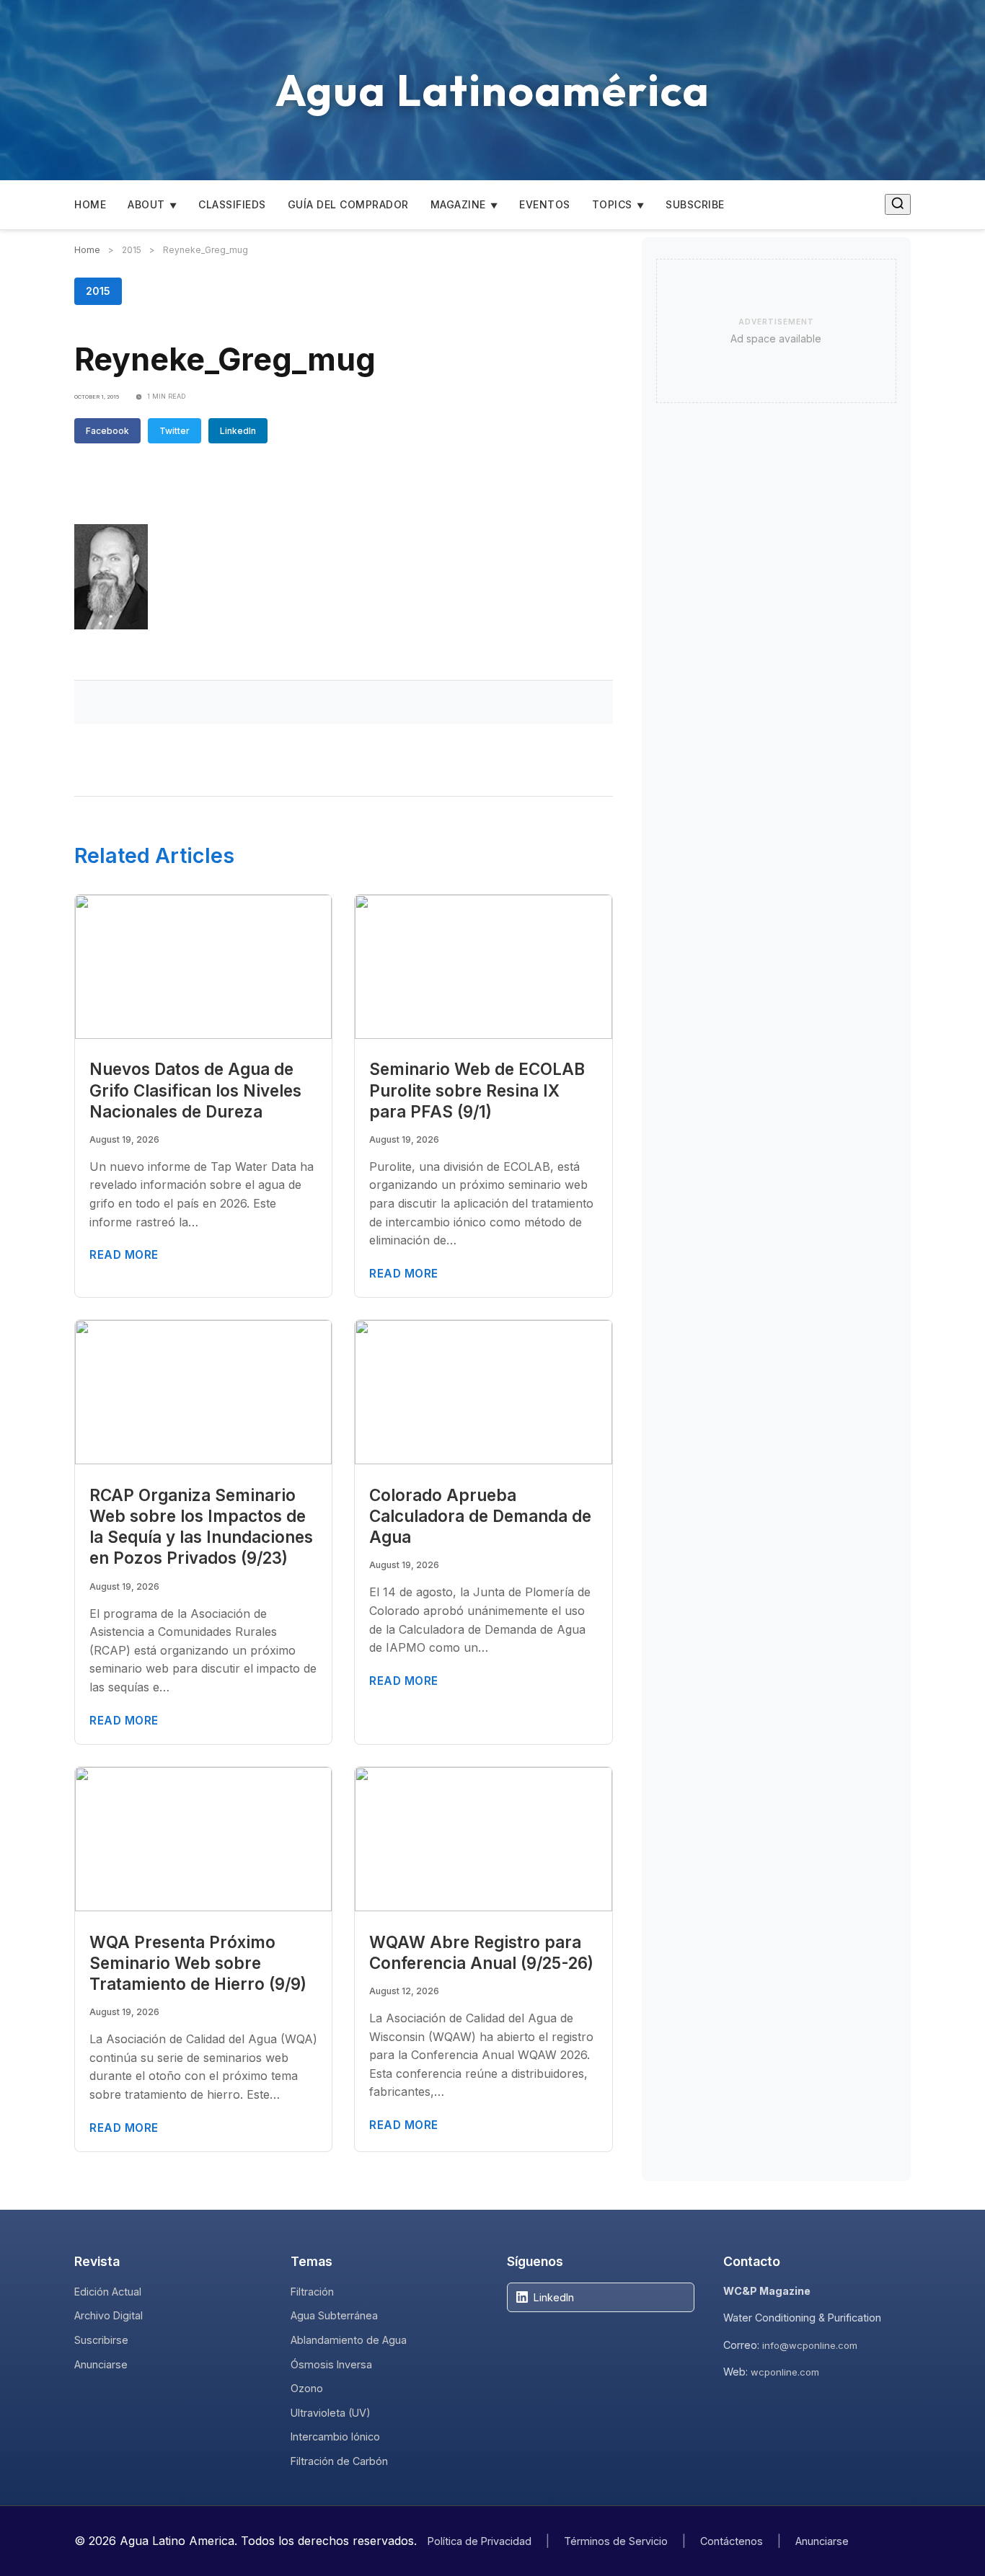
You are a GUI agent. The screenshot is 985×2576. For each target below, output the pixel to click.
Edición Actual (108, 2292)
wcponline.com (785, 2372)
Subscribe (695, 204)
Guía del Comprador (348, 204)
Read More (124, 1255)
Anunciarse (101, 2364)
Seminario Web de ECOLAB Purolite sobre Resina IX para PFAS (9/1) (477, 1090)
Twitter (175, 431)
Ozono (307, 2388)
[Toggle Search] (898, 204)
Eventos (545, 204)
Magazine (458, 204)
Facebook (107, 431)
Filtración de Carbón (339, 2461)
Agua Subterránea (334, 2315)
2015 (98, 291)
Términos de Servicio (616, 2541)
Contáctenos (732, 2541)
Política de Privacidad (480, 2541)
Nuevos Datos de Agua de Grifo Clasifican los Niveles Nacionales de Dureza (195, 1090)
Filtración (312, 2292)
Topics (612, 204)
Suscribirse (101, 2340)
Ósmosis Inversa (331, 2364)
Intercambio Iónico (335, 2436)
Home (90, 204)
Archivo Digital (109, 2315)
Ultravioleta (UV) (331, 2413)
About (146, 204)
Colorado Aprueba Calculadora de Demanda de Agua (480, 1516)
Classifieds (232, 204)
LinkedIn (238, 431)
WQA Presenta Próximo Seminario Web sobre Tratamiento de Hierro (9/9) (198, 1963)
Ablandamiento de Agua (349, 2340)
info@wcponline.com (810, 2345)
